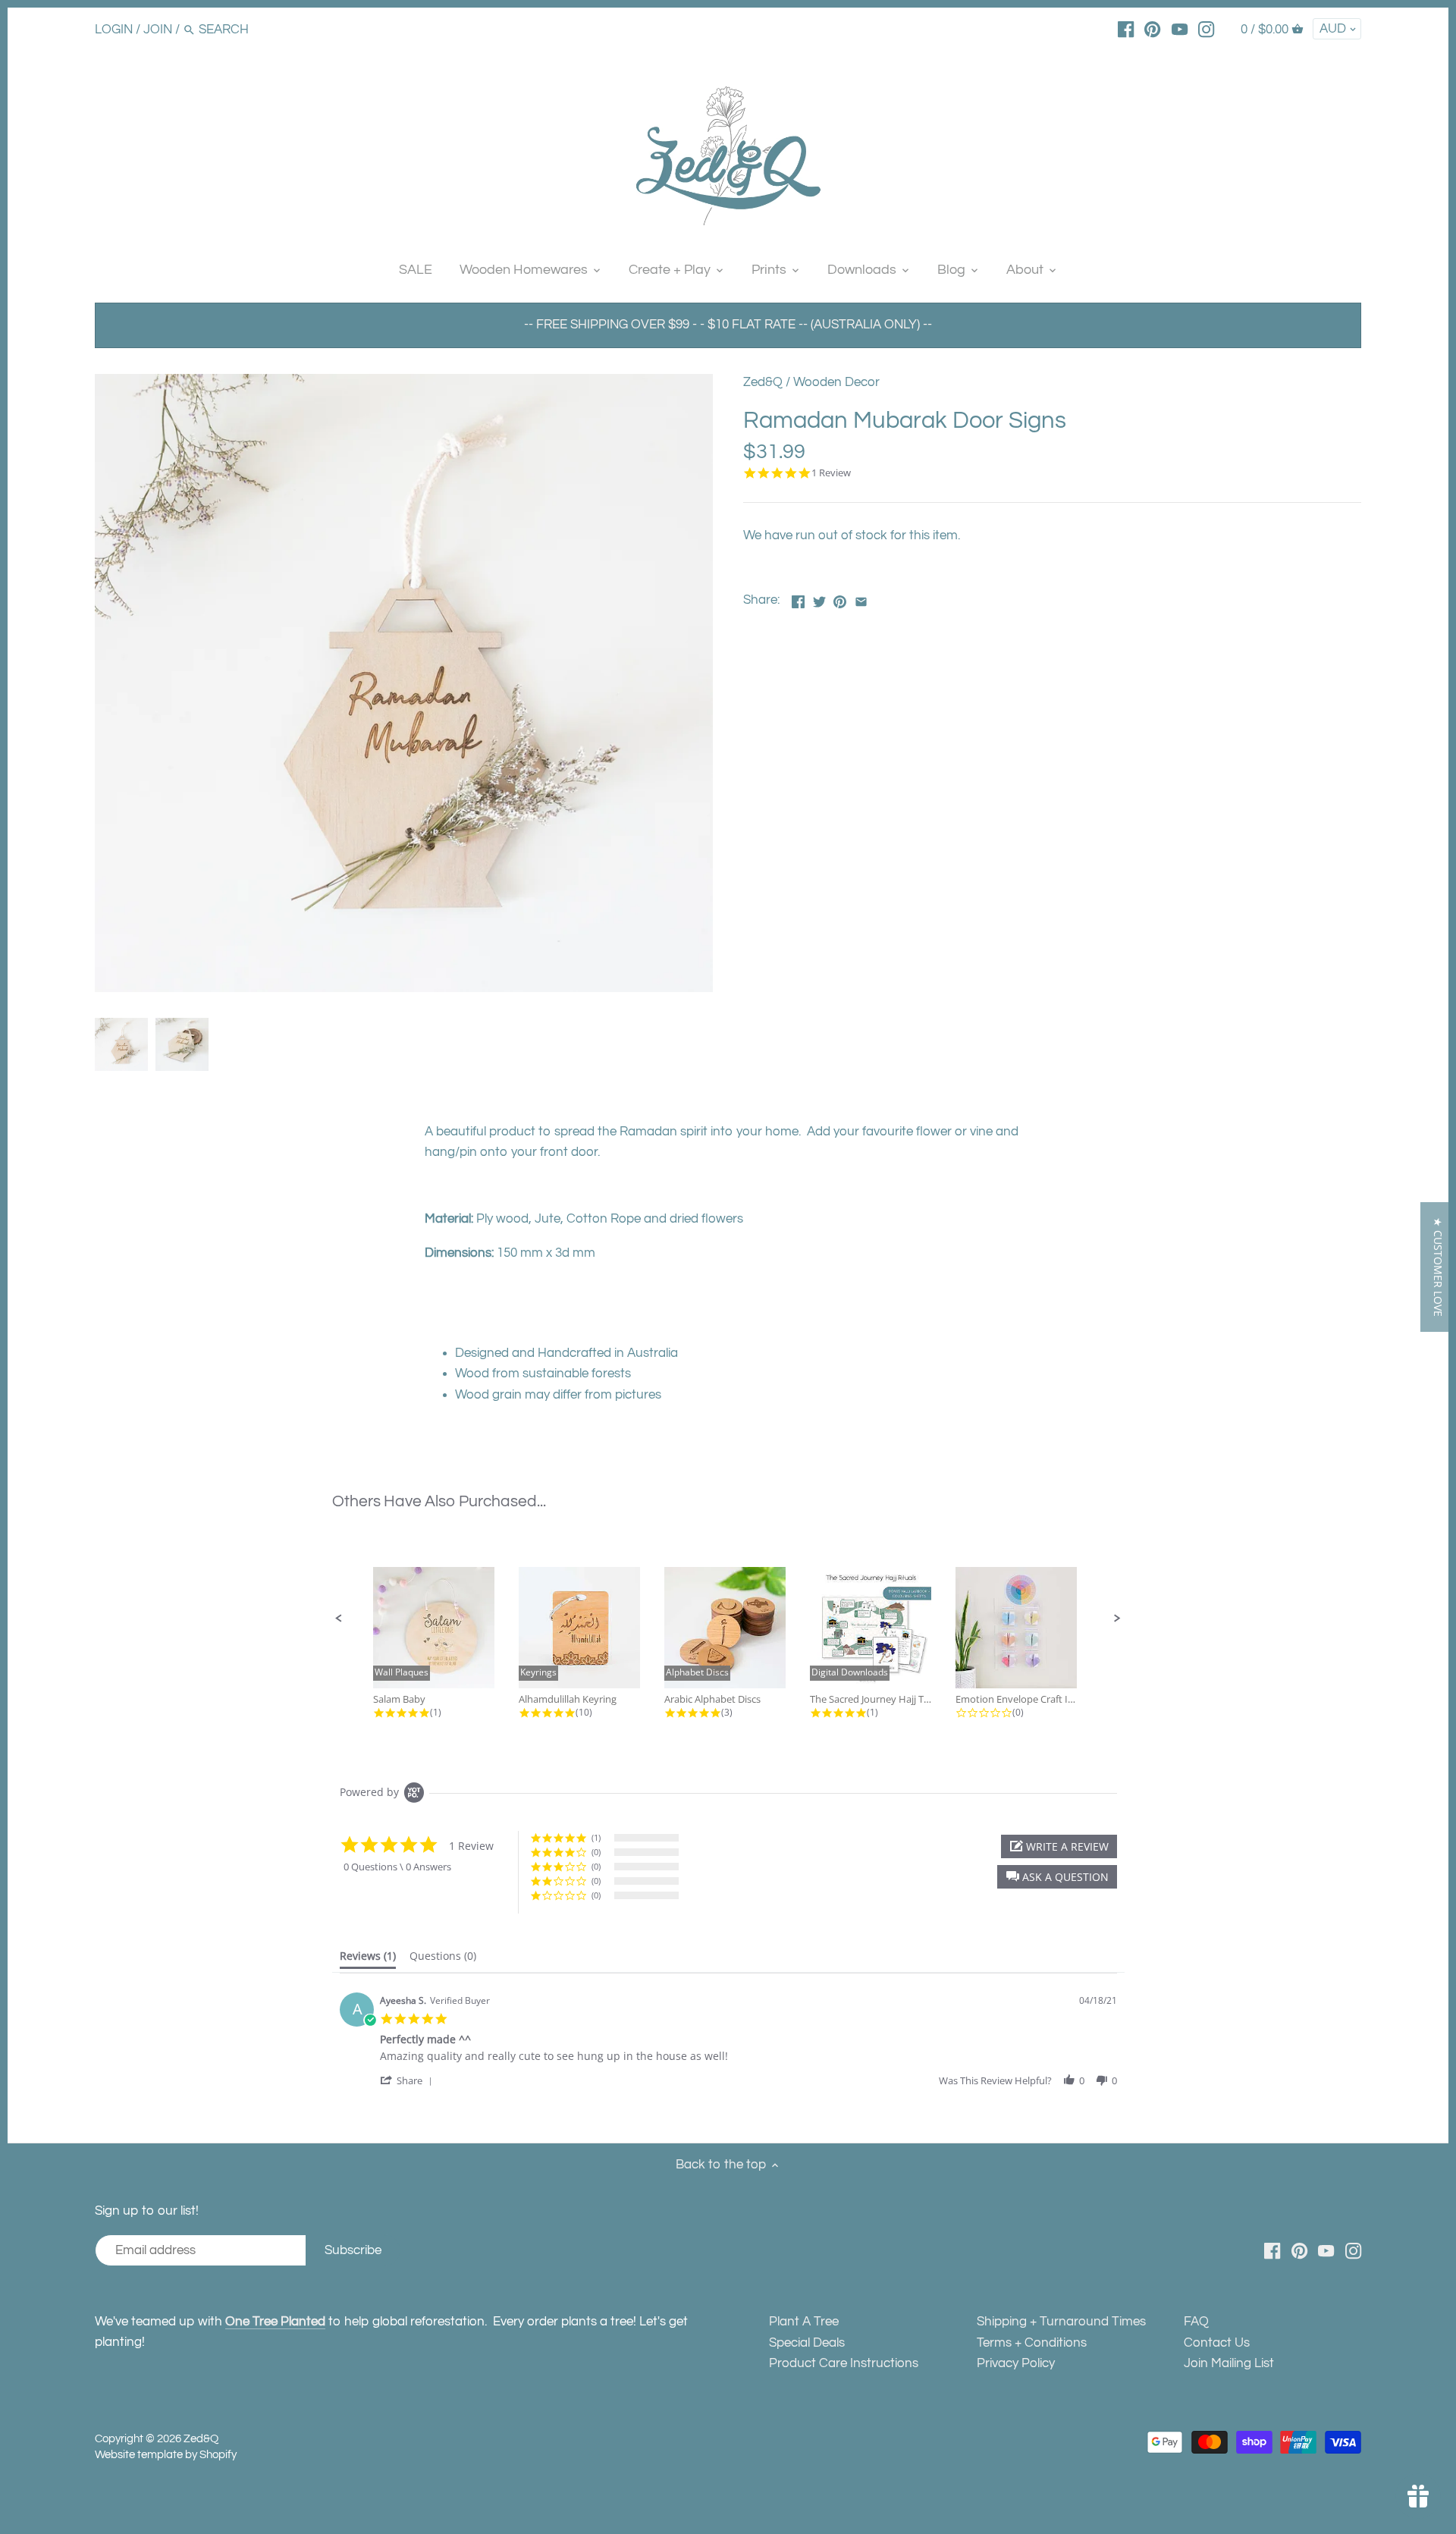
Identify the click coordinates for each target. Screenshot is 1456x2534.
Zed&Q (763, 382)
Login (114, 30)
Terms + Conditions (1032, 2343)
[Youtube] (1180, 29)
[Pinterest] (1152, 29)
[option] (121, 1044)
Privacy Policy (1016, 2363)
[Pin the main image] (840, 598)
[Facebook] (1126, 29)
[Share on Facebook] (798, 598)
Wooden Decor (836, 382)
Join (158, 30)
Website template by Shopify (166, 2454)
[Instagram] (1206, 29)
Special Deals (807, 2343)
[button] (339, 1619)
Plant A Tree (804, 2322)
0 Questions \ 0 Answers (397, 1867)
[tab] (368, 1959)
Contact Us (1217, 2343)
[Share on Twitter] (819, 598)
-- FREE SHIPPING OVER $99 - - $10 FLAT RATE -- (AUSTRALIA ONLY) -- (728, 325)
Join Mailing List (1229, 2363)
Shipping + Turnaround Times (1061, 2322)
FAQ (1196, 2322)
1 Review (831, 473)
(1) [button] (596, 1837)
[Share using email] (861, 598)
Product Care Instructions (844, 2363)
